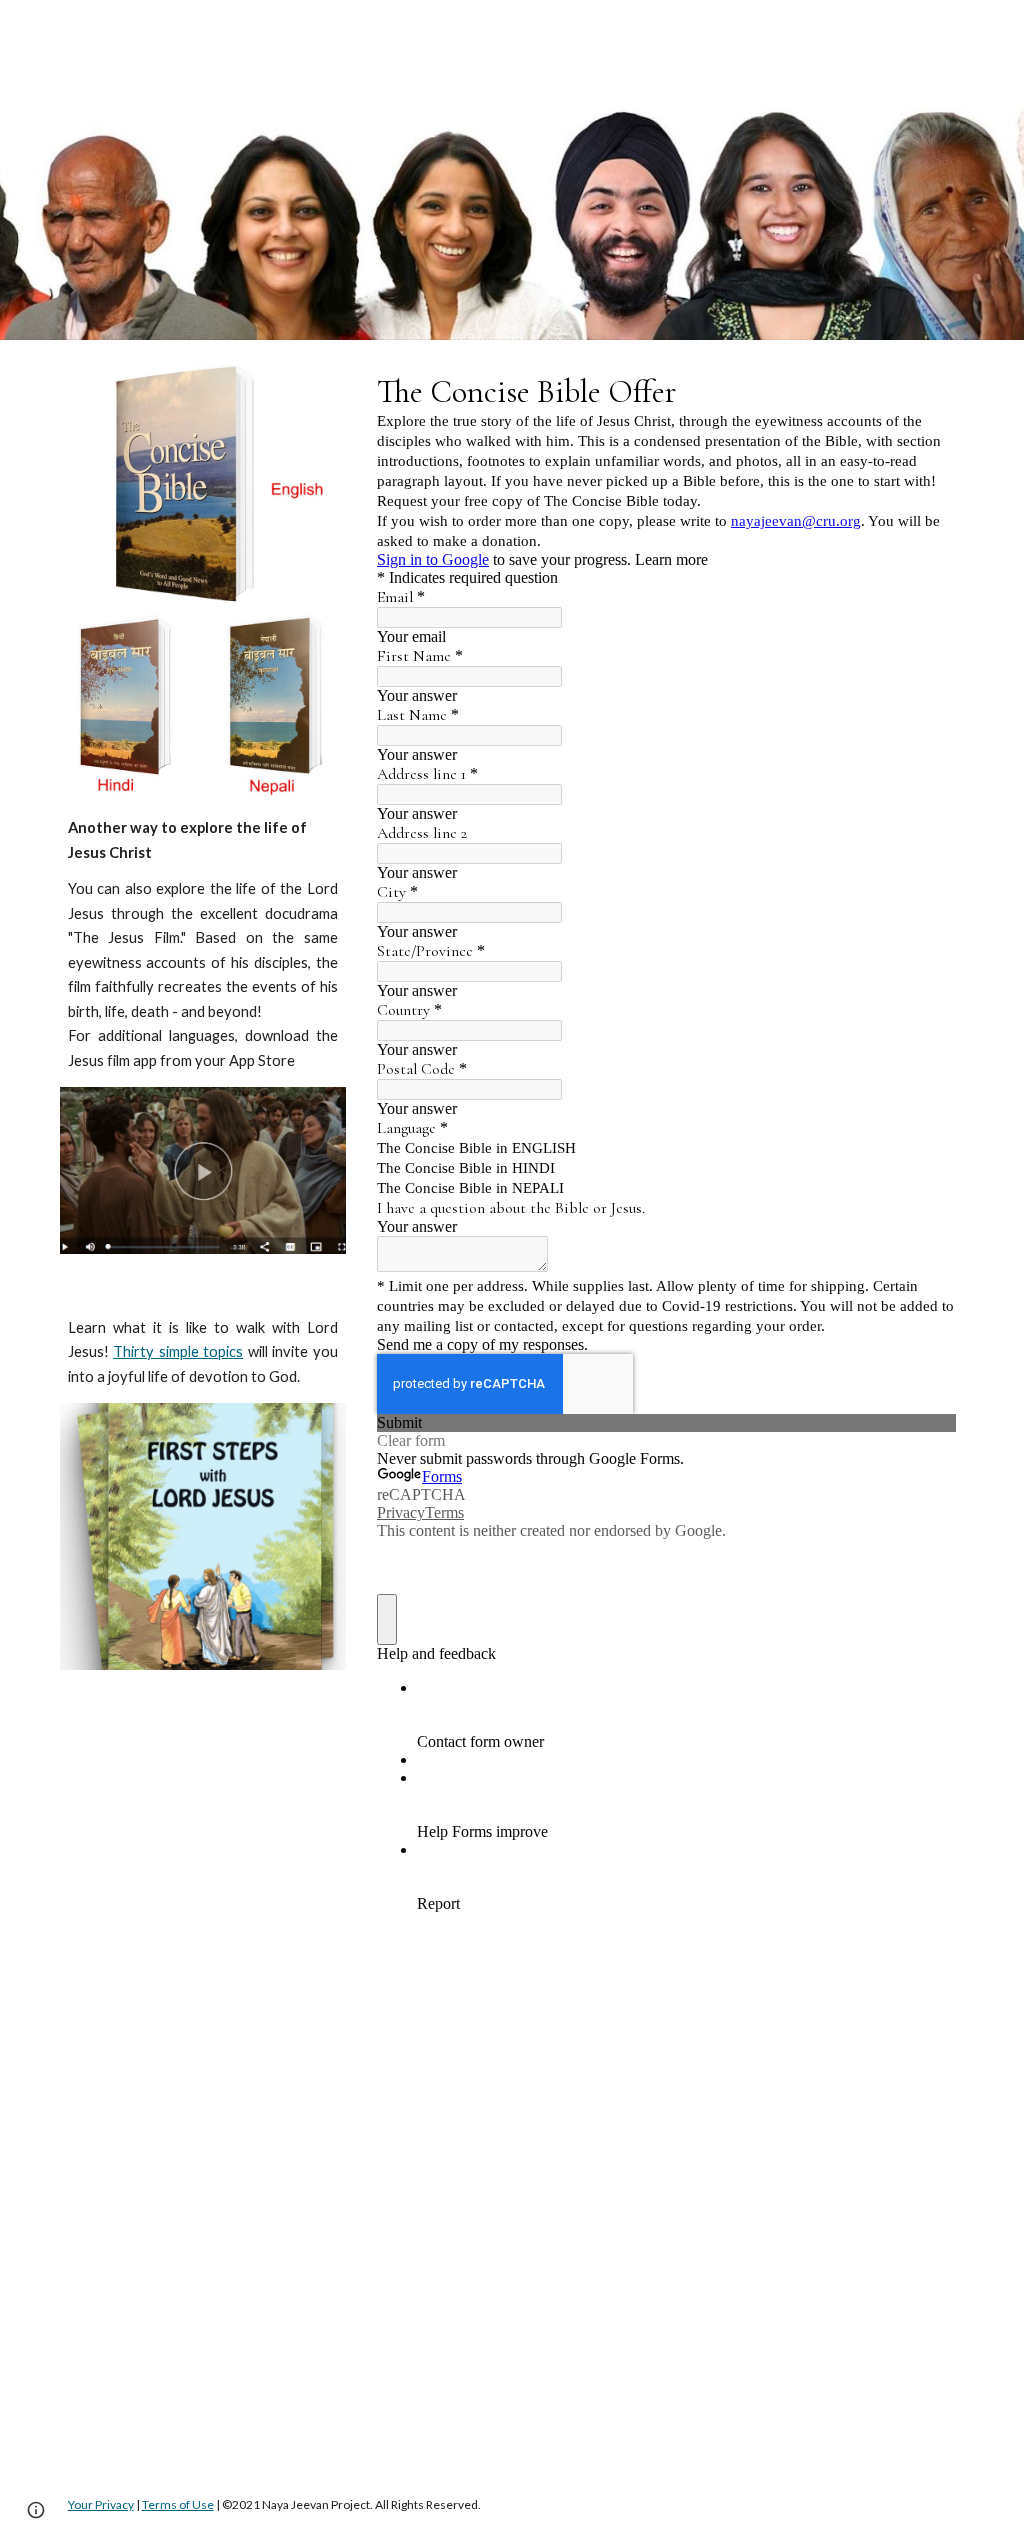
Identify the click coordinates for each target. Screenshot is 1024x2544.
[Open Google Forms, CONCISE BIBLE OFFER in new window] (926, 390)
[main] (203, 944)
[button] (36, 2510)
